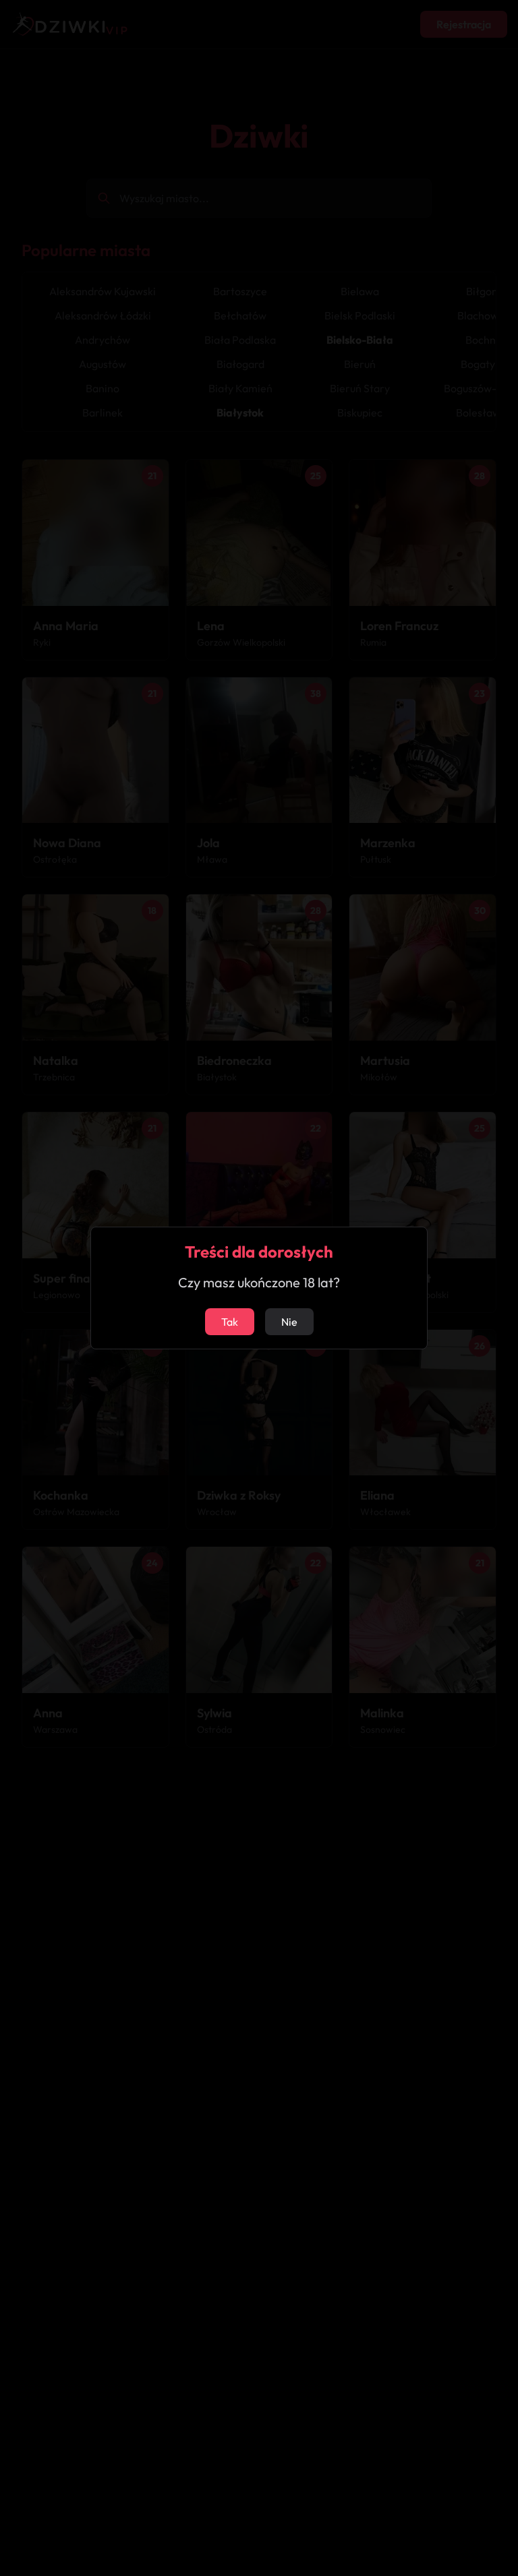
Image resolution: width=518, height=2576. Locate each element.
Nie (289, 1322)
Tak (230, 1322)
